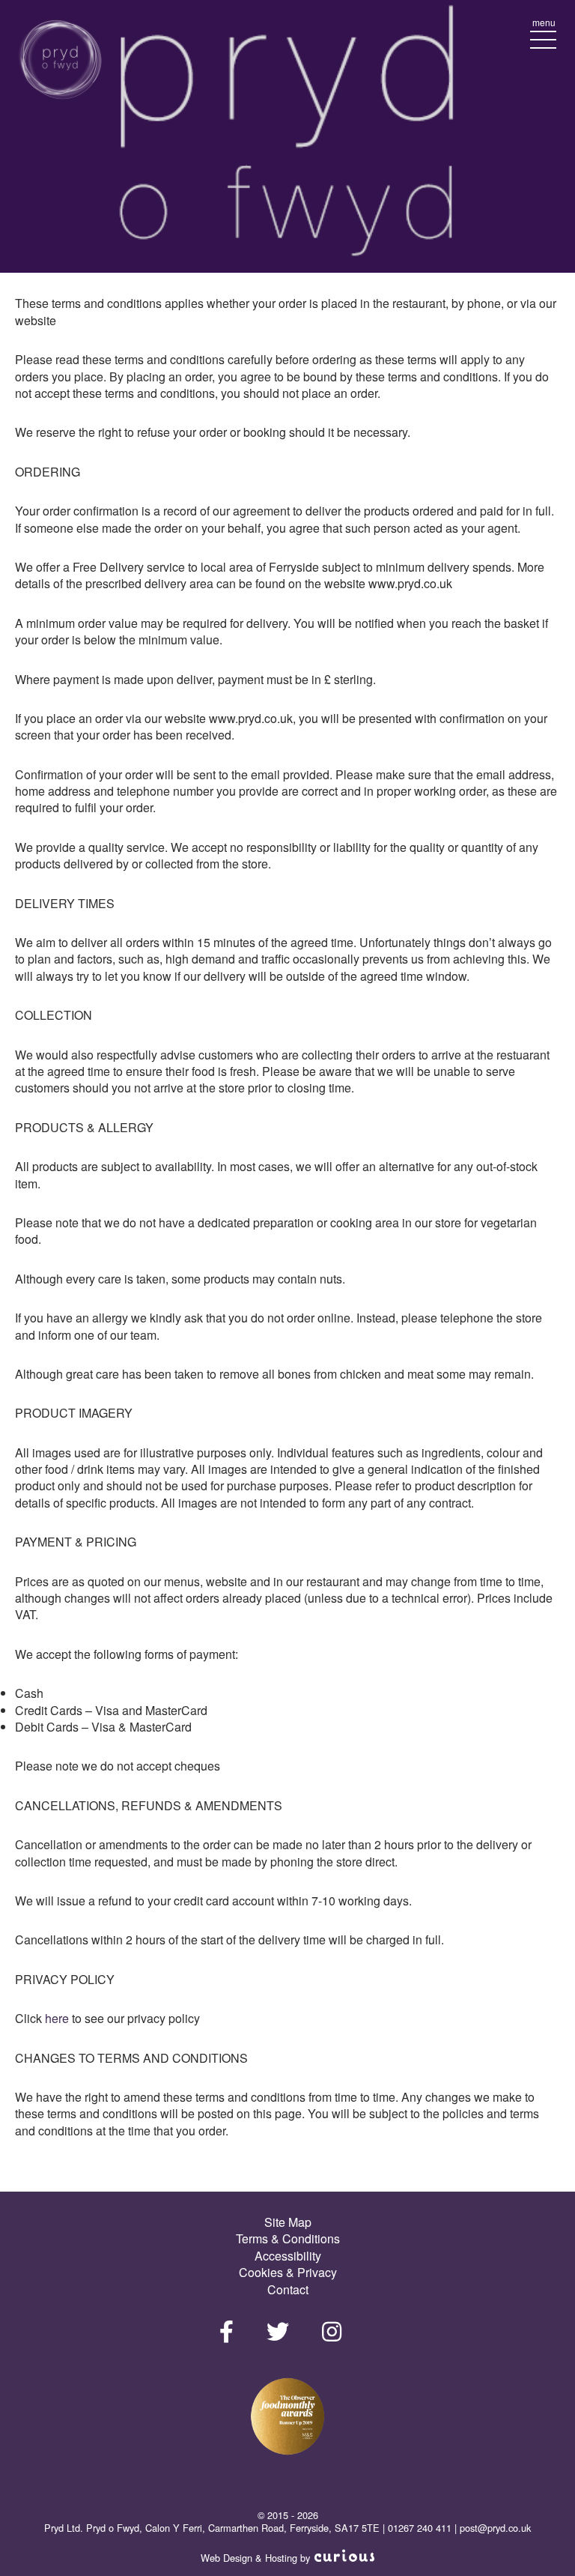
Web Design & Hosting (249, 2558)
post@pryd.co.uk (495, 2528)
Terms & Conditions (288, 2238)
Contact (288, 2289)
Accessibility (288, 2256)
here (58, 2018)
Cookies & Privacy (288, 2272)
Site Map (288, 2222)
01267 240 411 (420, 2528)
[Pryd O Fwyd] (60, 61)
